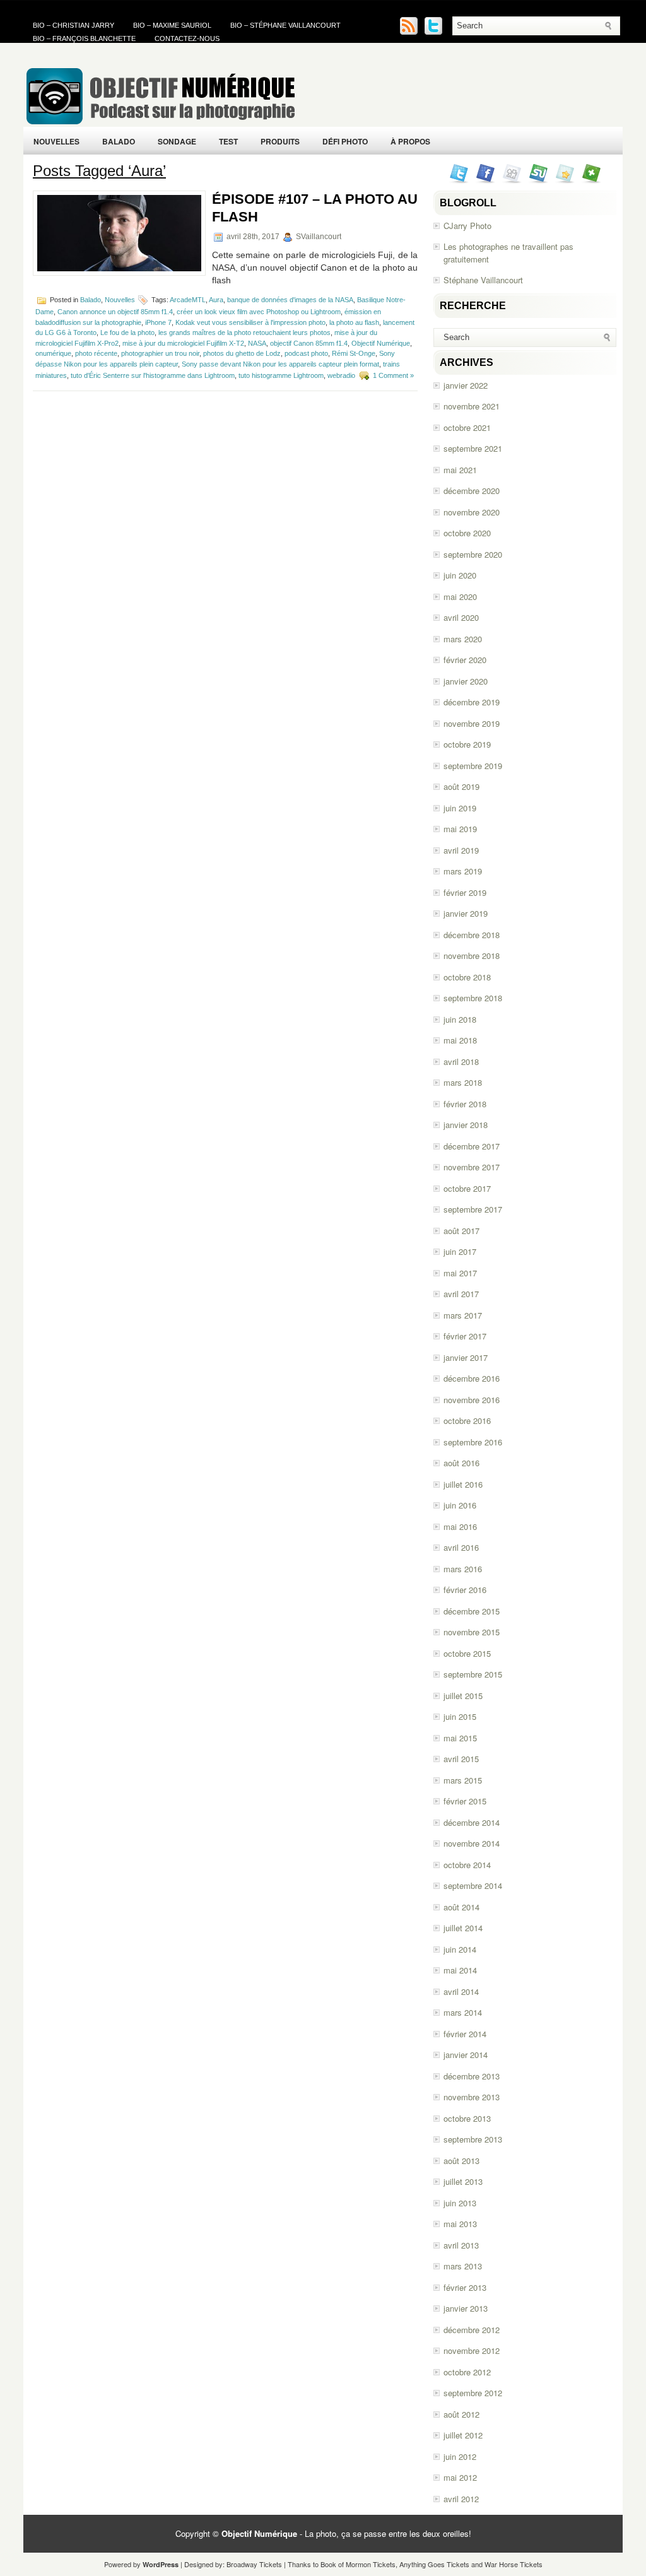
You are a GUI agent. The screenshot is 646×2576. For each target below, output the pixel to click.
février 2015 (465, 1801)
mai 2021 (460, 470)
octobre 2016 (467, 1420)
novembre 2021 (472, 406)
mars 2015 (463, 1780)
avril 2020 (461, 617)
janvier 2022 (466, 385)
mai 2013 (460, 2224)
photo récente (96, 353)
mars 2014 (463, 2012)
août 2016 (461, 1463)
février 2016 (465, 1590)
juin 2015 (460, 1716)
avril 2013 (461, 2245)
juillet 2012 (463, 2435)
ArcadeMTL (188, 300)
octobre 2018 (467, 977)
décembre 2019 (472, 702)
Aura (216, 300)
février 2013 (465, 2287)
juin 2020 (460, 575)
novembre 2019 (472, 723)
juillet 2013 (463, 2181)
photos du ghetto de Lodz (242, 353)
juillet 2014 (463, 1928)
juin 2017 (460, 1251)
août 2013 (461, 2161)
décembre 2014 (472, 1822)
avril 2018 (461, 1062)
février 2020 (465, 660)
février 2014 (465, 2034)
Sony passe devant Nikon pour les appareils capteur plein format (280, 364)
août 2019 (461, 786)
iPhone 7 (158, 322)
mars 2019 (463, 871)
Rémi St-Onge (354, 353)
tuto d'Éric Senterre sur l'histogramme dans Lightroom (153, 375)
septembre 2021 (473, 448)
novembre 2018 (472, 956)
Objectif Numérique (381, 343)
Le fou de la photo (127, 332)
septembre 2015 (473, 1674)
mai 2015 (460, 1738)
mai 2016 (460, 1526)
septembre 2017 (473, 1209)
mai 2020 (460, 597)
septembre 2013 (473, 2139)
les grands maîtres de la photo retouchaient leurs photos (244, 332)
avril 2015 (461, 1759)
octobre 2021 (467, 427)
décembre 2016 (472, 1378)
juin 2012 (460, 2456)
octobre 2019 (467, 744)
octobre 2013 (467, 2118)
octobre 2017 (467, 1188)
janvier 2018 (466, 1125)
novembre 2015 (472, 1632)
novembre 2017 (472, 1167)
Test (228, 141)
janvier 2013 (466, 2308)
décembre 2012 (472, 2330)
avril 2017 (461, 1294)
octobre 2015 (467, 1653)
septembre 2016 (473, 1442)
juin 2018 (460, 1019)
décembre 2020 (472, 491)
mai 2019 (460, 829)
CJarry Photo (467, 226)
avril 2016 (461, 1547)
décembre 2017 (472, 1146)
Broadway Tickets (254, 2564)
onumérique (53, 353)
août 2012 (461, 2414)
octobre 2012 (467, 2372)
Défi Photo (345, 141)
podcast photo (306, 353)
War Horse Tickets (514, 2564)
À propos (410, 141)
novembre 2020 (472, 512)
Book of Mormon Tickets (358, 2564)
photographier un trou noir (160, 353)
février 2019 (465, 892)
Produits (280, 141)
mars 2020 (463, 639)
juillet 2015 (463, 1696)
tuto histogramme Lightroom (281, 375)
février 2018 (465, 1104)
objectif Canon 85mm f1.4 (309, 343)
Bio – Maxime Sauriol (172, 25)
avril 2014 (461, 1991)
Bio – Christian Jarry (73, 25)
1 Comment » (393, 375)
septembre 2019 (473, 766)
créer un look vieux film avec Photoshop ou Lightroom (259, 312)
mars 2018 (463, 1082)
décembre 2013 (472, 2076)
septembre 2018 (473, 998)
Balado (119, 141)
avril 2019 (461, 850)
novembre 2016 (472, 1400)
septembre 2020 (473, 554)
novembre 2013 (472, 2097)
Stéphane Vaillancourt (483, 280)
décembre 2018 (472, 935)
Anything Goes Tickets (434, 2564)
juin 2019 (460, 808)
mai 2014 (460, 1970)
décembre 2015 (472, 1611)
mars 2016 (463, 1569)
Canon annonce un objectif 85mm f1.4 (115, 312)
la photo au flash (354, 322)
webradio (341, 375)
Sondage (177, 141)
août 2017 (461, 1231)
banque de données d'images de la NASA (290, 300)
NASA (257, 343)
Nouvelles (56, 141)
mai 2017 (460, 1273)
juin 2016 (460, 1505)
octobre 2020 (467, 533)
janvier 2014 (466, 2055)
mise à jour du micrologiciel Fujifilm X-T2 (183, 343)
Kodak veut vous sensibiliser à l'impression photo (250, 322)
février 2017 (465, 1336)
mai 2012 (460, 2477)
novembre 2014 (472, 1843)
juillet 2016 (463, 1484)
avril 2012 (461, 2499)
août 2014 (461, 1907)
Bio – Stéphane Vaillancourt (285, 25)
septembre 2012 (473, 2393)
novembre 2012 (472, 2350)
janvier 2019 (466, 913)
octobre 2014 (467, 1865)
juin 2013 (460, 2203)
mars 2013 (463, 2266)
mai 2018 (460, 1040)
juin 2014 (460, 1949)
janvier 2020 (466, 681)
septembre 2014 (473, 1885)
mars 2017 (463, 1315)
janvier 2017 (466, 1357)
